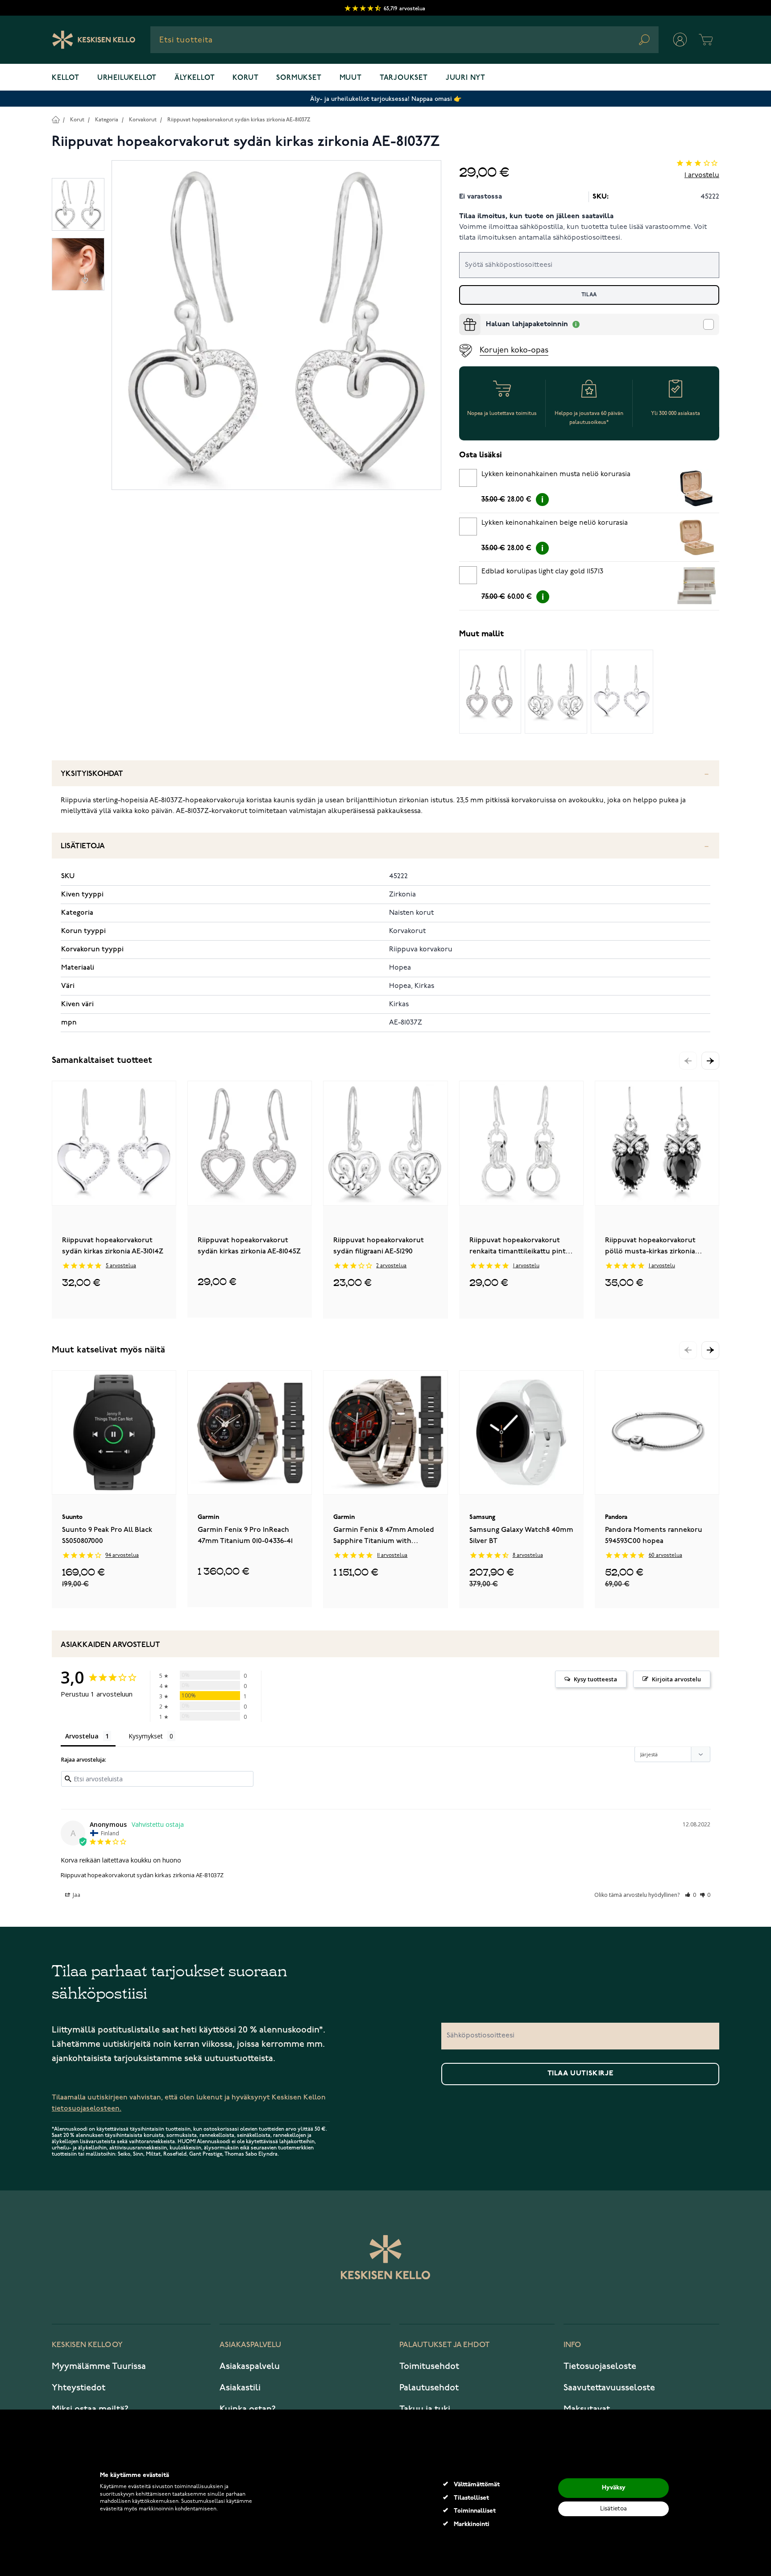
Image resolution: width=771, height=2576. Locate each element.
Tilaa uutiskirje (580, 2074)
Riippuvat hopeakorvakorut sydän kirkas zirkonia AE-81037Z (239, 120)
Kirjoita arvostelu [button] (676, 1679)
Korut (245, 78)
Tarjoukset (404, 78)
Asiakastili (240, 2388)
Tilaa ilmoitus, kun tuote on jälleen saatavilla (536, 216)
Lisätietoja (83, 846)
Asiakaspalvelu (250, 2366)
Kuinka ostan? (248, 2409)
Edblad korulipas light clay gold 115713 (542, 572)
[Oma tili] (680, 40)
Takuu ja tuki (425, 2409)
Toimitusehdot (429, 2366)
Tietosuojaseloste (600, 2366)
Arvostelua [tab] (82, 1736)
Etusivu (56, 119)
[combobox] (404, 40)
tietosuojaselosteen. (87, 2109)
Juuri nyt (466, 78)
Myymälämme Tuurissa (99, 2366)
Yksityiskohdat (92, 774)
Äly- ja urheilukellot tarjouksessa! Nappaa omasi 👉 (386, 99)
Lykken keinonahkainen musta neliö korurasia (556, 474)
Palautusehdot (429, 2388)
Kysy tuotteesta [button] (595, 1679)
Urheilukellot (127, 78)
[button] (710, 1061)
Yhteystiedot (79, 2388)
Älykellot (195, 78)
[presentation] (463, 317)
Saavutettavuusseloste (609, 2388)
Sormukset (299, 78)
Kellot (66, 78)
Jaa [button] (76, 1895)
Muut (351, 78)
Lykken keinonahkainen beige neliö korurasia (555, 523)
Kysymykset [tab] (146, 1736)
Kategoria (107, 120)
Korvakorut (143, 120)
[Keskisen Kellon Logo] (94, 40)
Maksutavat (587, 2409)
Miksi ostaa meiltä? (90, 2409)
